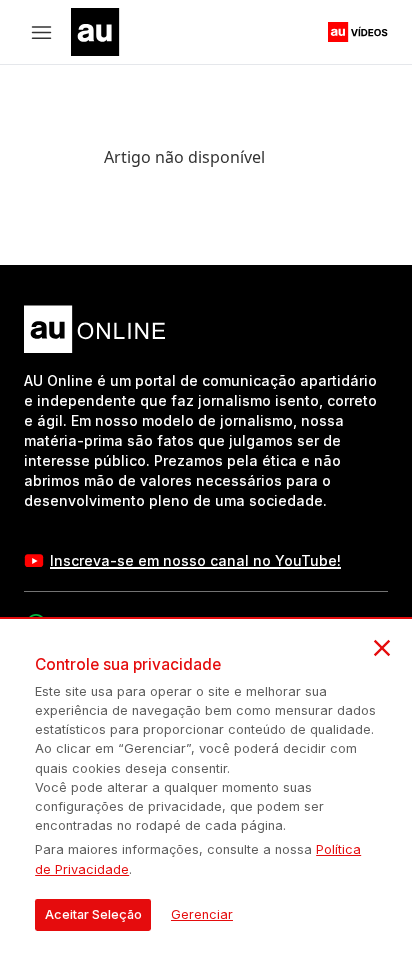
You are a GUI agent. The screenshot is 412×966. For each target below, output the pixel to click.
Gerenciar (202, 914)
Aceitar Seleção (93, 914)
